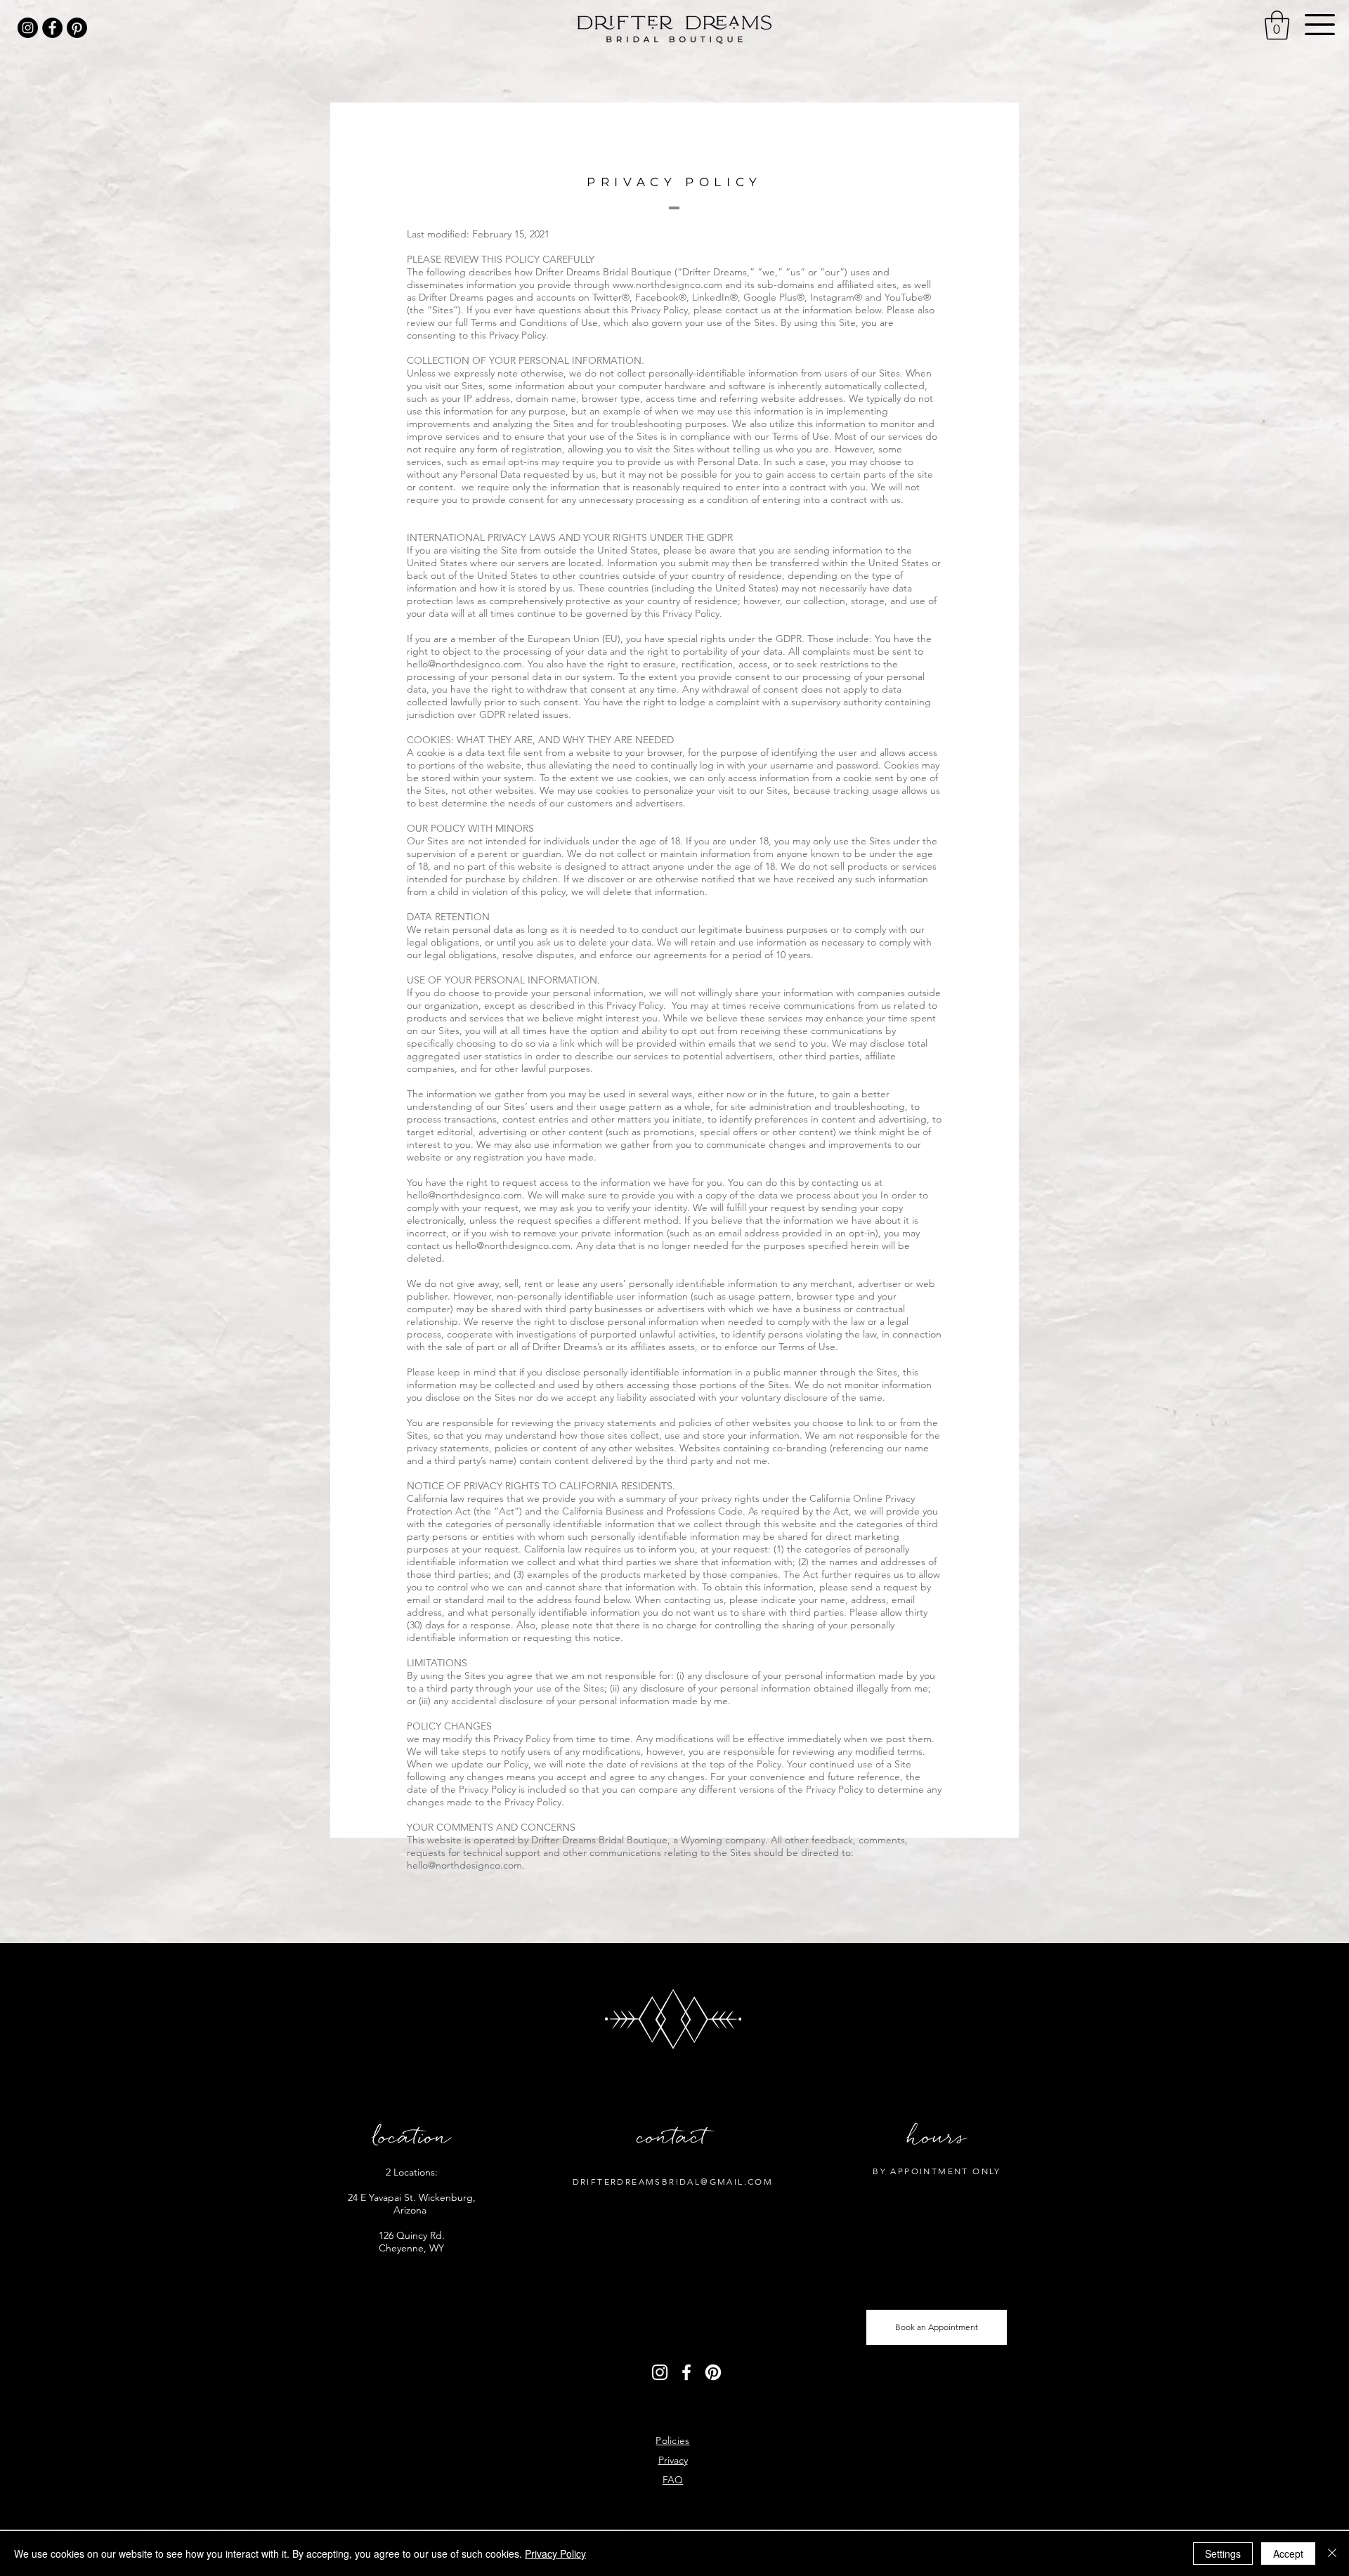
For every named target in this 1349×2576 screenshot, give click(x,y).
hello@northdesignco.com (464, 664)
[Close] (1332, 2554)
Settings (1223, 2554)
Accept (1288, 2554)
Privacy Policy (555, 2554)
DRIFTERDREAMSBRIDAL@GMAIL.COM (673, 2182)
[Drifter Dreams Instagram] (28, 28)
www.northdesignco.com (667, 285)
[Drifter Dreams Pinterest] (77, 28)
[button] (1320, 25)
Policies (672, 2440)
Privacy (673, 2460)
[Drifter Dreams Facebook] (52, 28)
